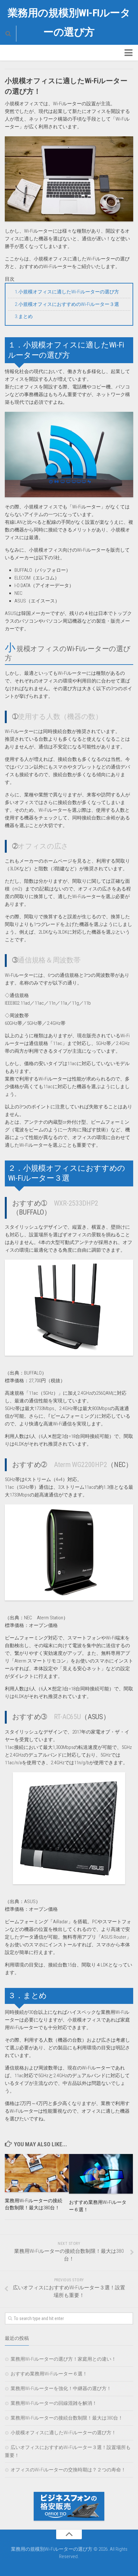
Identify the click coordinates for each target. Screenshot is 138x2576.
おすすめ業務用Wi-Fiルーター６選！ (49, 2374)
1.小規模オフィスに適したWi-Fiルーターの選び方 (67, 292)
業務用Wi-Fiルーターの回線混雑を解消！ (54, 2403)
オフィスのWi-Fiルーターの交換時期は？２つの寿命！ (68, 2470)
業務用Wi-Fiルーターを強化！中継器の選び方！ (61, 2389)
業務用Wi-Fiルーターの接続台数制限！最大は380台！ (67, 2418)
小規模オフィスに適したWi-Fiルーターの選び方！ (63, 2433)
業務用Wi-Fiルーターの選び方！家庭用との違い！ (63, 2359)
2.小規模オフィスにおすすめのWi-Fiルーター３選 (67, 304)
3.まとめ (24, 316)
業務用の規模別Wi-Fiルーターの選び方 (69, 22)
